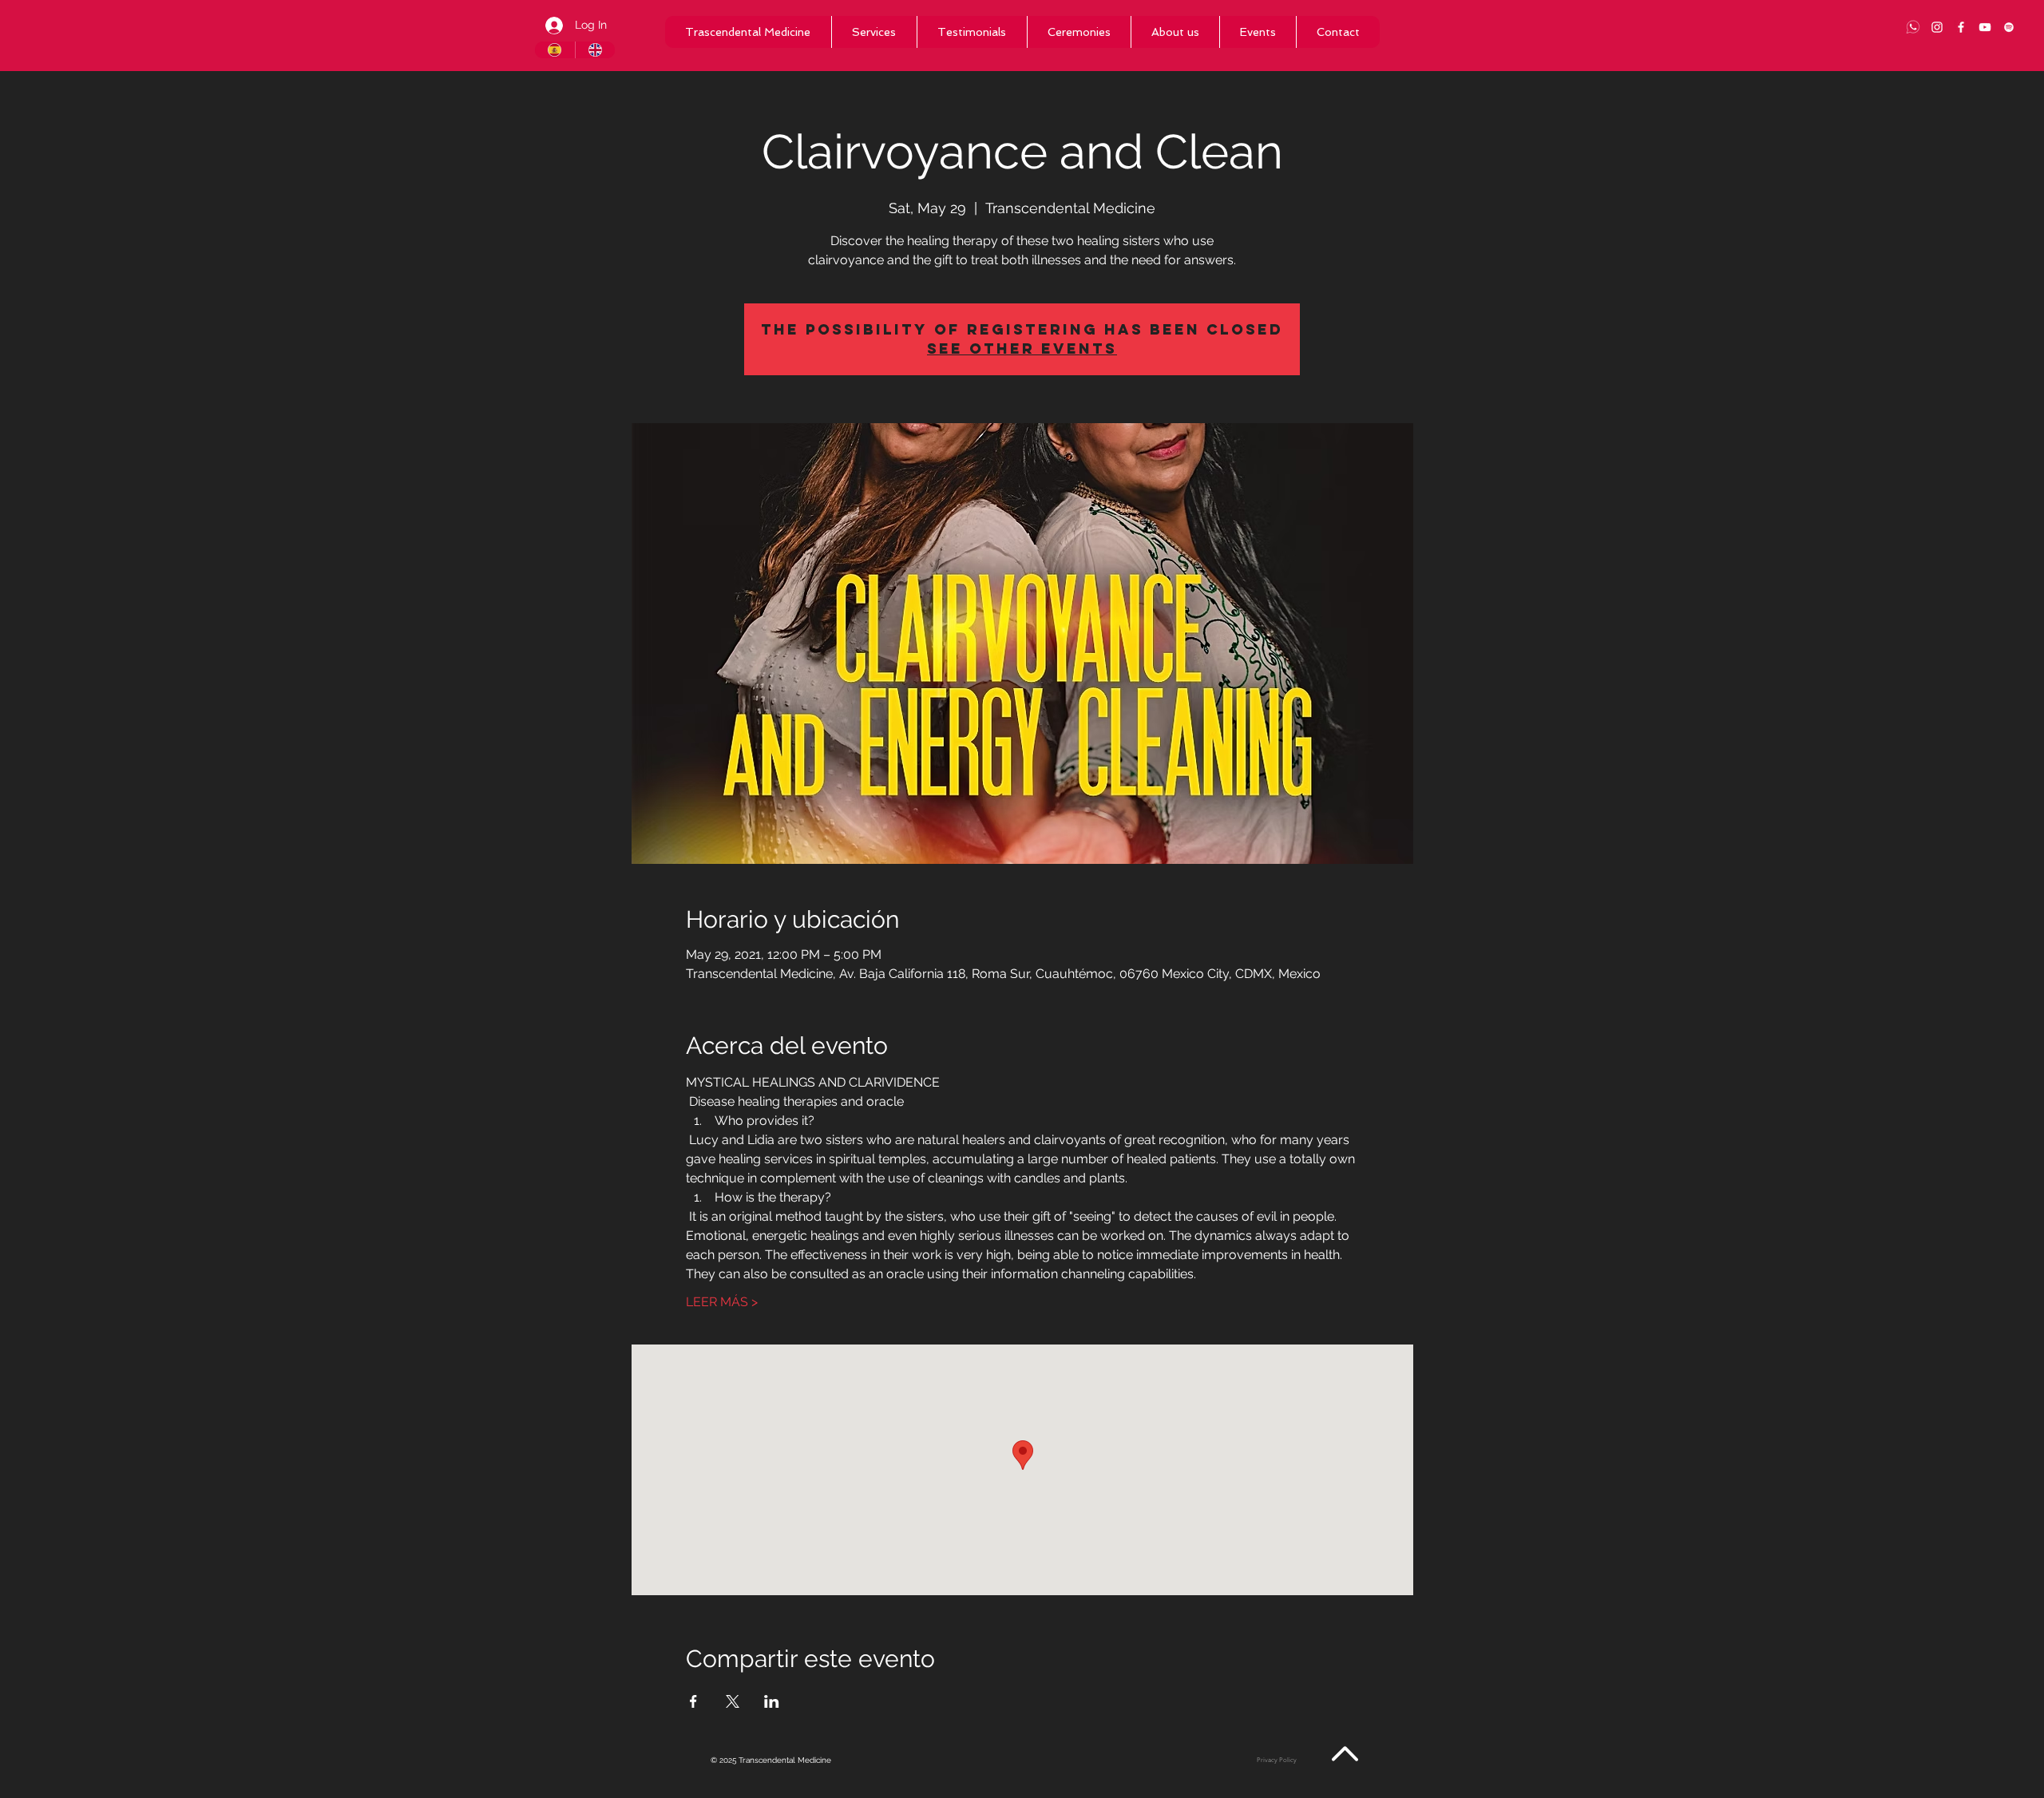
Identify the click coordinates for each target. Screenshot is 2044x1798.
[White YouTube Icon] (1985, 27)
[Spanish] (555, 50)
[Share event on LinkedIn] (772, 1701)
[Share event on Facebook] (693, 1701)
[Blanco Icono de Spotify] (2009, 27)
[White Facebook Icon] (1961, 27)
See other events (1022, 349)
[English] (595, 50)
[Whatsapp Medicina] (1913, 27)
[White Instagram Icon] (1937, 27)
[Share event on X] (733, 1701)
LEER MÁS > (722, 1302)
